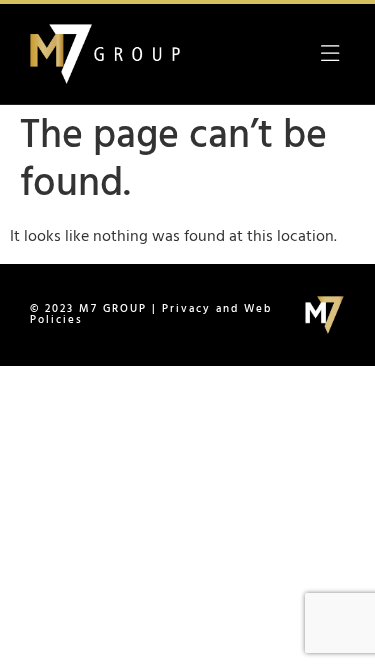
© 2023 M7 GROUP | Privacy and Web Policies (151, 314)
